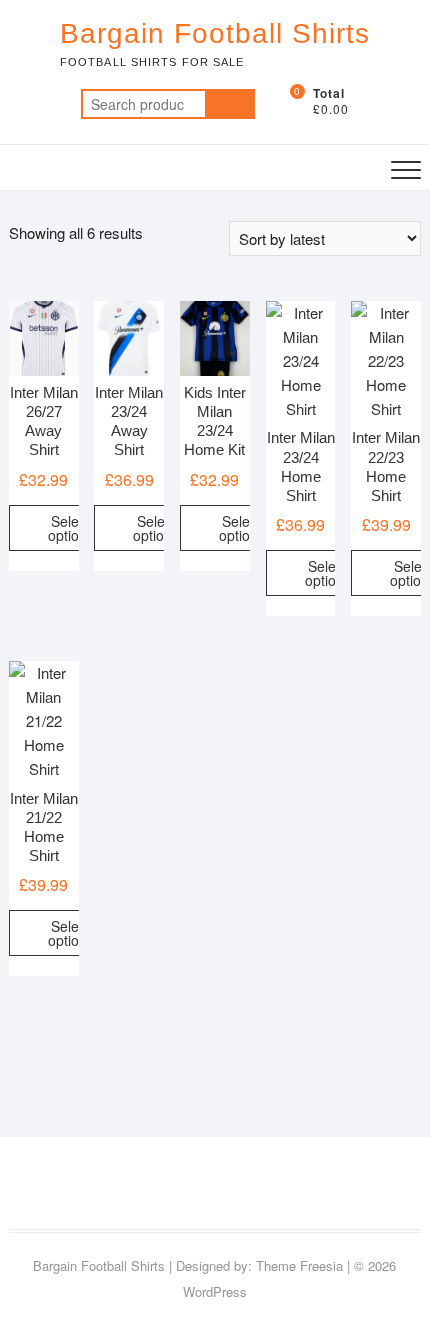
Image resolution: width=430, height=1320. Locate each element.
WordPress (215, 1291)
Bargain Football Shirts (215, 33)
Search (230, 104)
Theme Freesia (299, 1265)
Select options (71, 528)
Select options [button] (242, 528)
